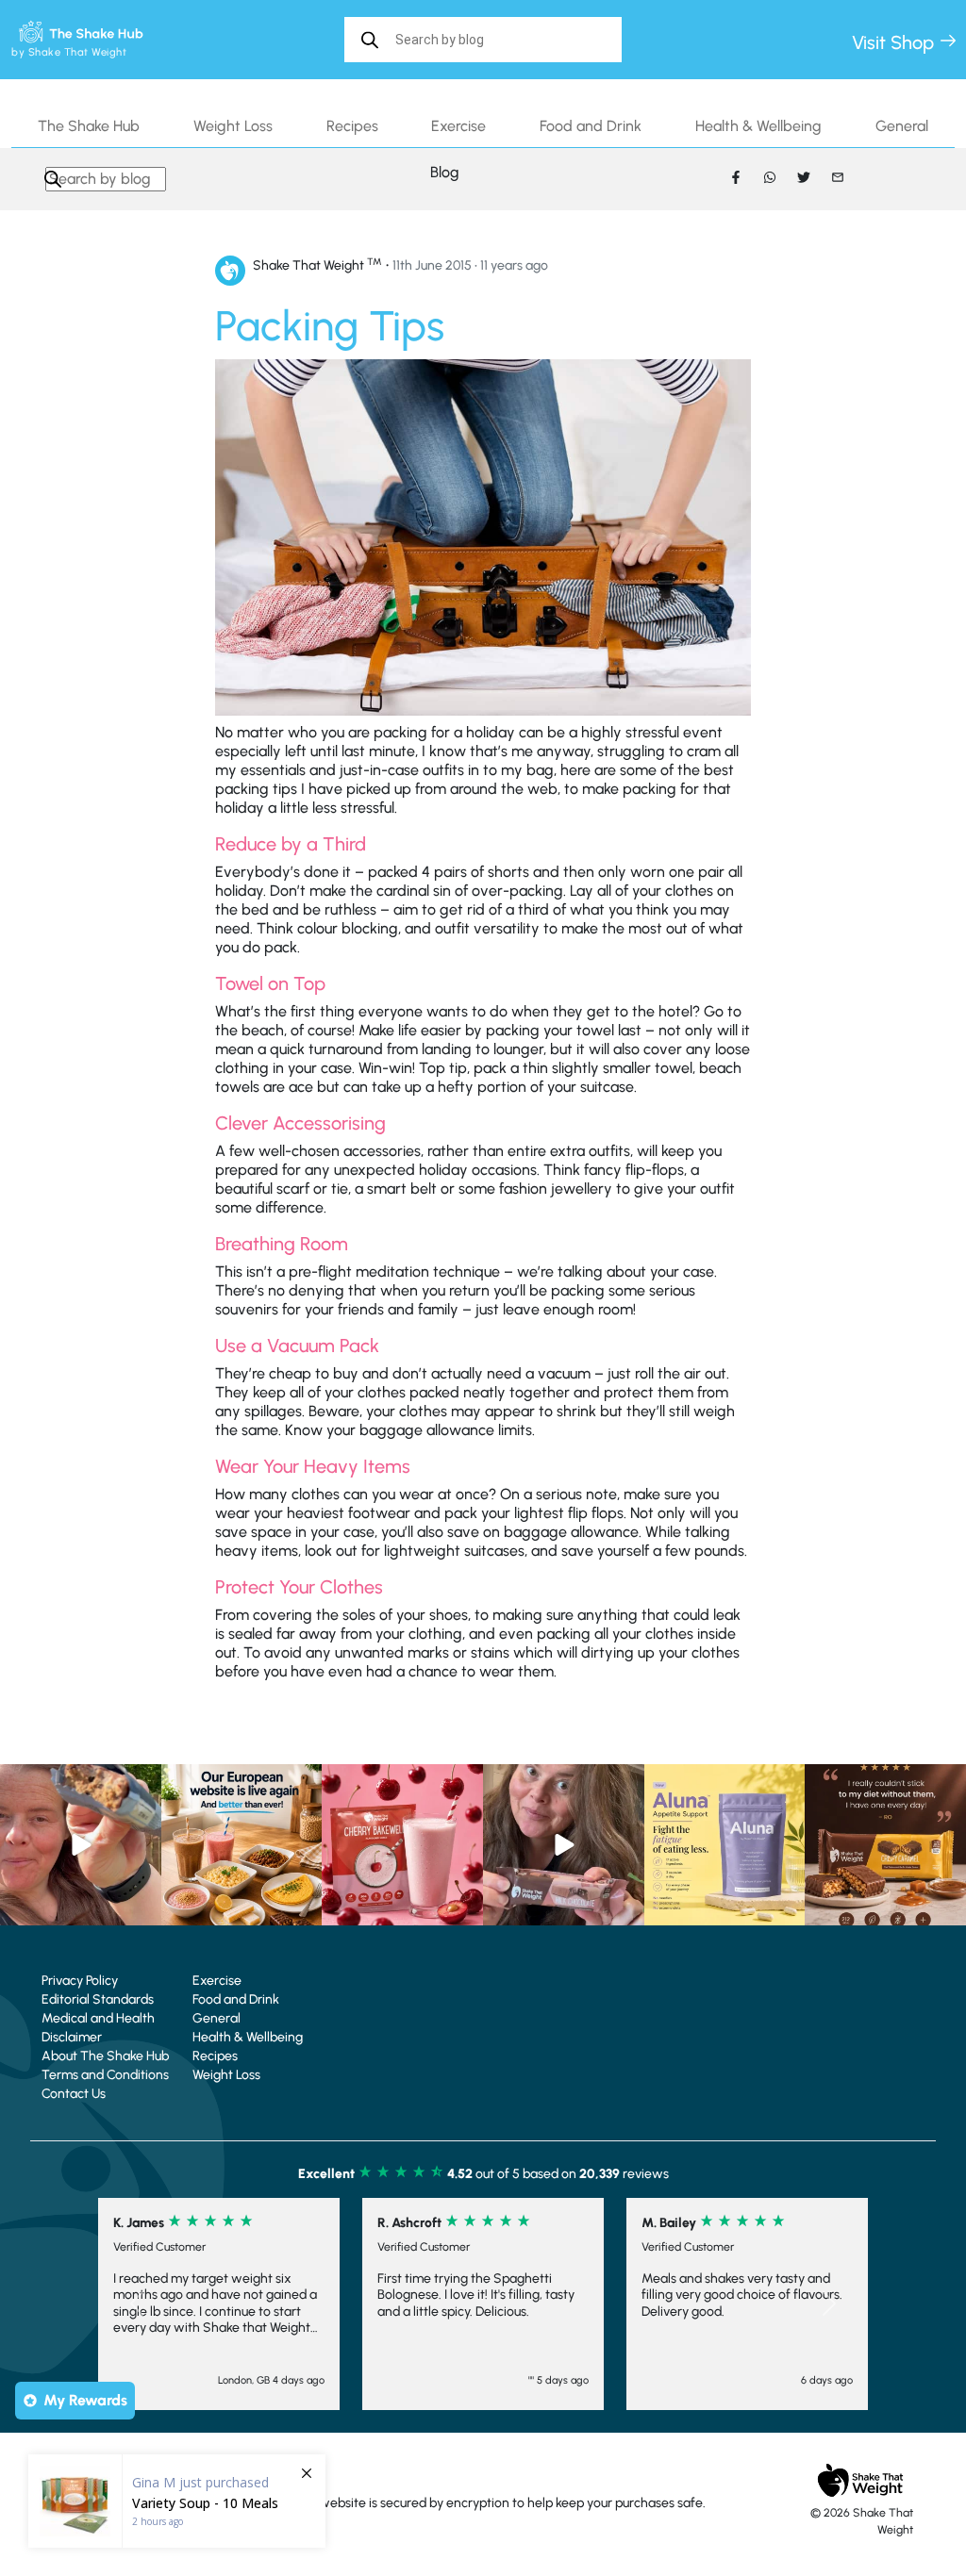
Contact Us (74, 2094)
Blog (445, 172)
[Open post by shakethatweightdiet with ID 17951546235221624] (564, 1845)
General (902, 126)
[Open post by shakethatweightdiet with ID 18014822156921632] (885, 1845)
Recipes (352, 126)
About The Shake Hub (105, 2056)
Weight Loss (233, 126)
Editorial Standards (98, 1999)
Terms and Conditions (105, 2075)
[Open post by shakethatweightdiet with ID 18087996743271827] (81, 1845)
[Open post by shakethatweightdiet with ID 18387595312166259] (402, 1845)
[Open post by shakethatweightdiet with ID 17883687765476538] (725, 1845)
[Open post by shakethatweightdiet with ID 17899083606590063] (242, 1845)
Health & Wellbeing (758, 126)
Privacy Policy (80, 1981)
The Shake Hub (89, 126)
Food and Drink (591, 126)
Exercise (458, 126)
